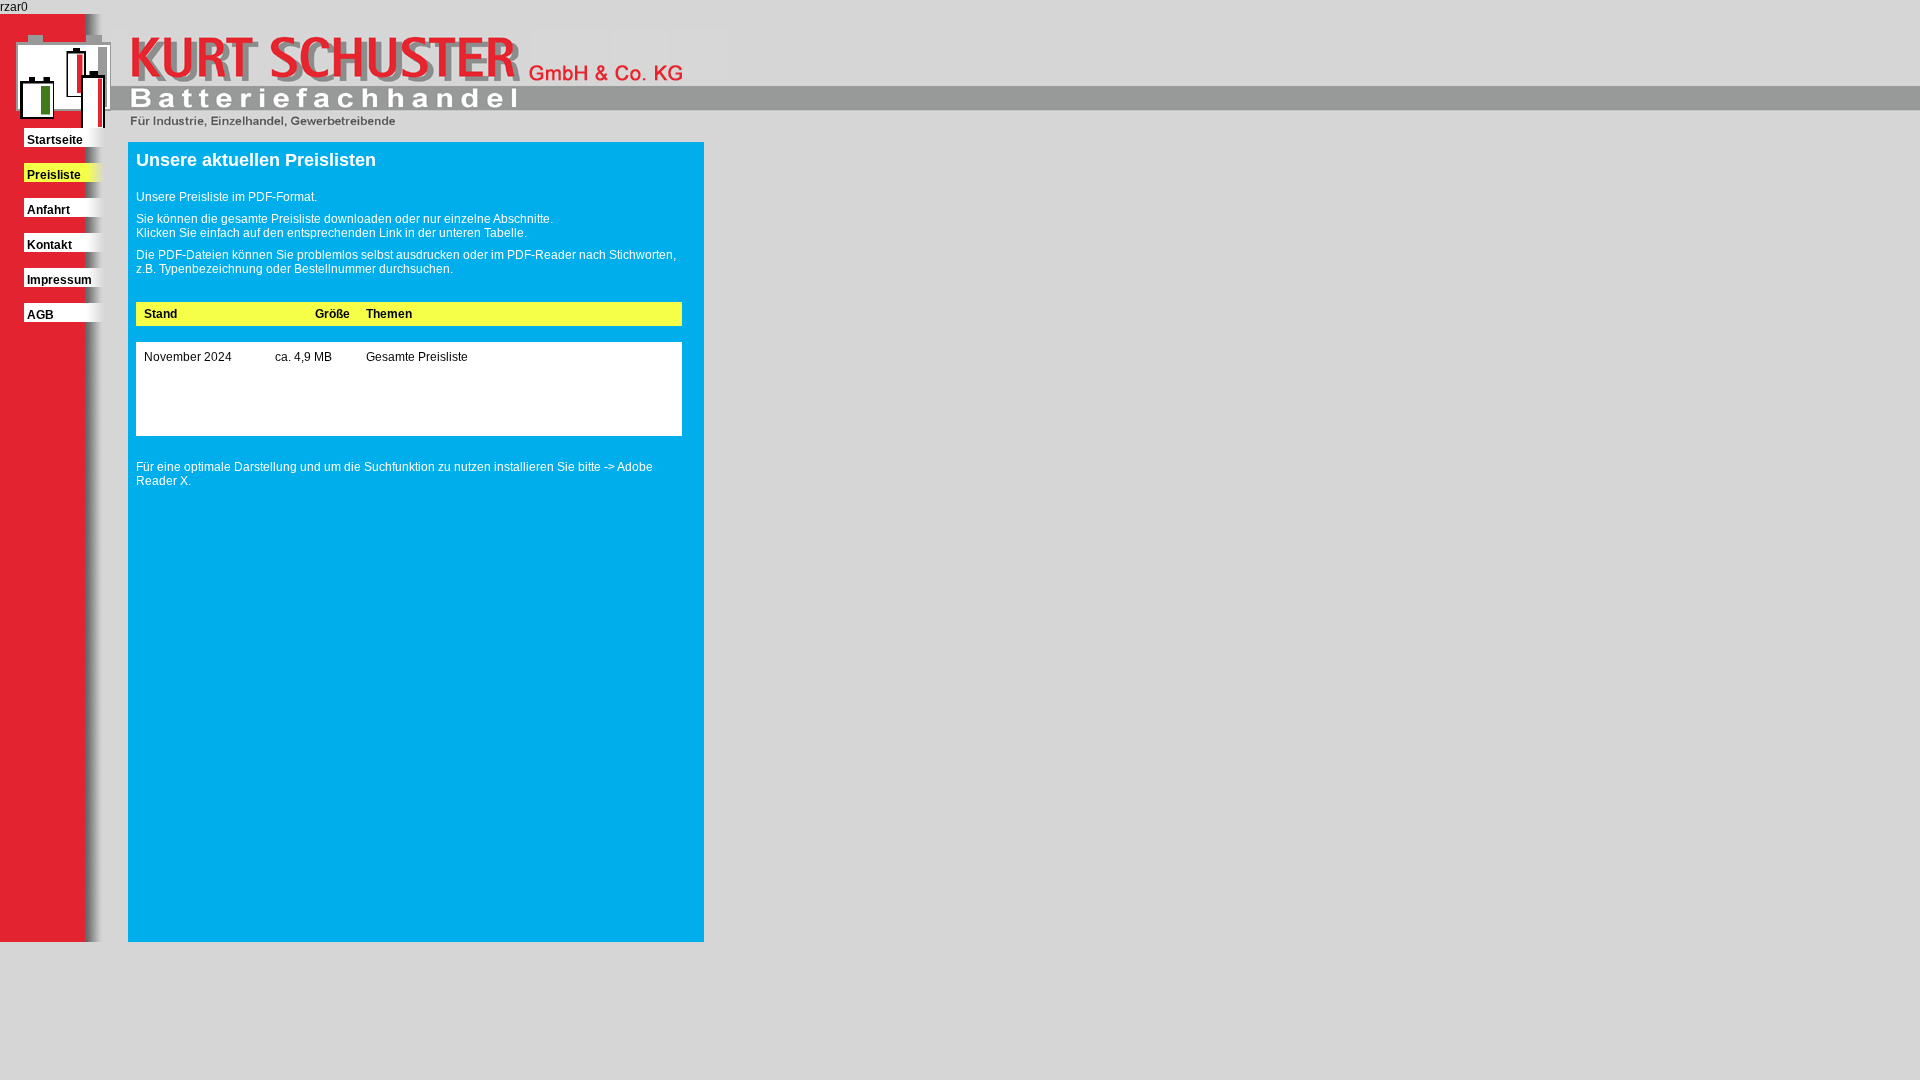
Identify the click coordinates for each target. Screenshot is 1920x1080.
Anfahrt (48, 210)
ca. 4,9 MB (303, 357)
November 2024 (188, 357)
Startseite (55, 140)
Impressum (59, 280)
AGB (40, 315)
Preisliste (54, 175)
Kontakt (49, 245)
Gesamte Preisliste (417, 357)
